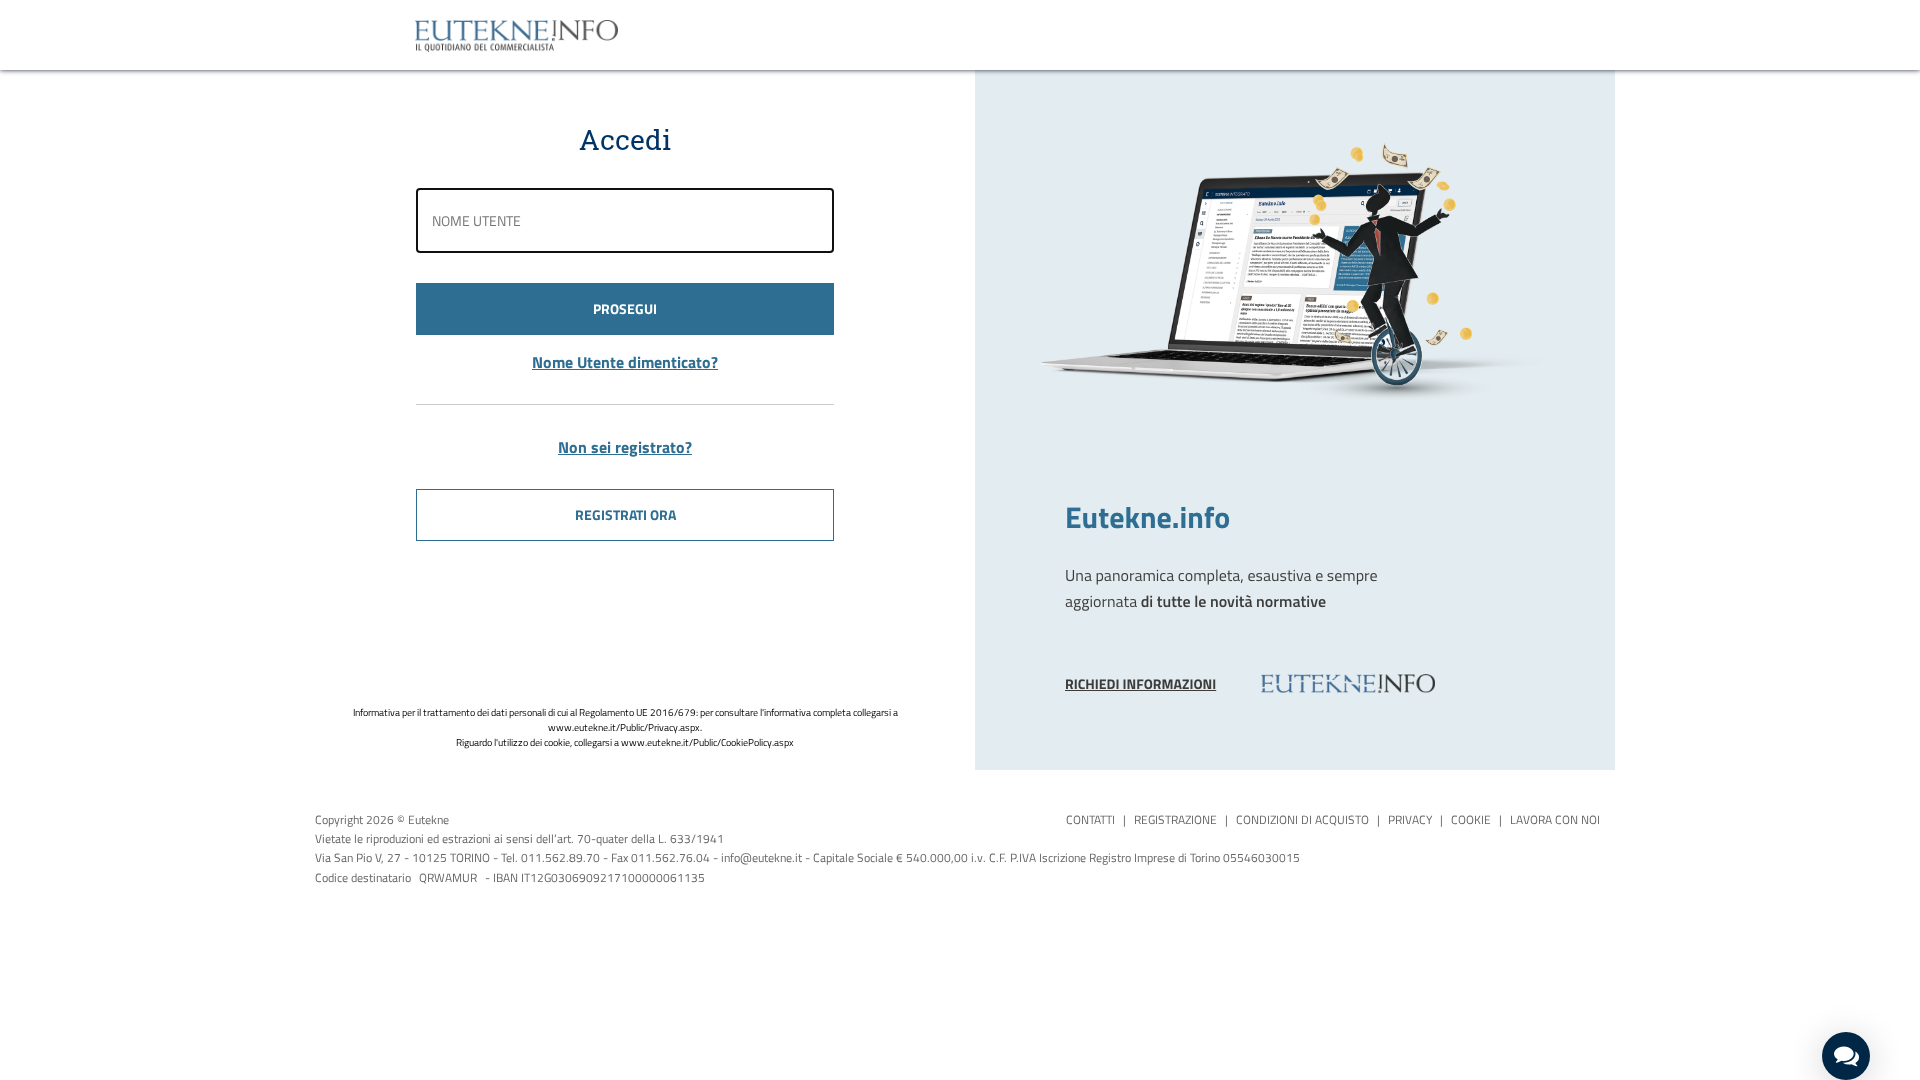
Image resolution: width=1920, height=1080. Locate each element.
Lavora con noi (1555, 819)
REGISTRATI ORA (625, 514)
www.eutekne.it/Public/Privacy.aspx (624, 727)
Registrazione (1175, 819)
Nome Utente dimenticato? (625, 362)
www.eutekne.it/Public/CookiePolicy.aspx (707, 742)
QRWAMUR (448, 877)
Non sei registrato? (625, 447)
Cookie (1471, 819)
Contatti (1090, 819)
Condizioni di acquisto (1302, 819)
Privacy (1410, 819)
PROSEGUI (625, 308)
